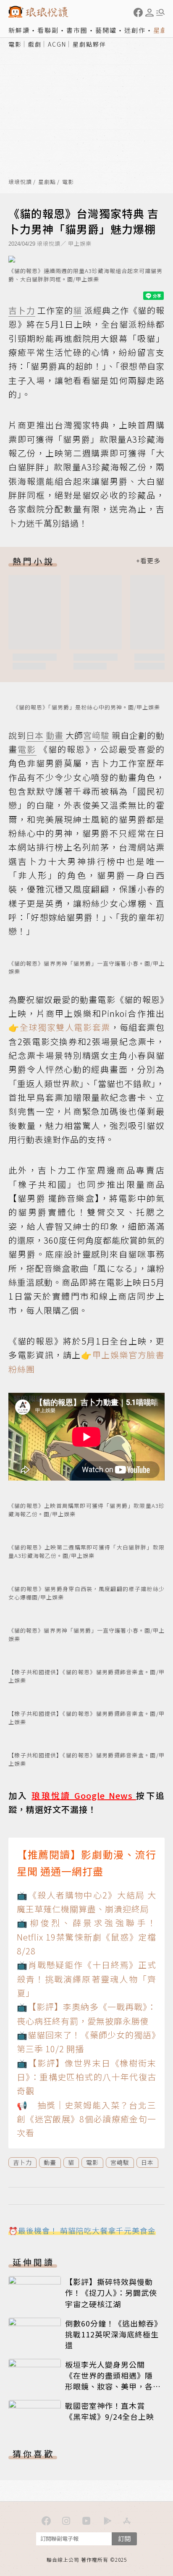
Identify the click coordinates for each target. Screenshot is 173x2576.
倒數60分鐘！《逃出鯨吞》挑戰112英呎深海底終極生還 (112, 2334)
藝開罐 (106, 30)
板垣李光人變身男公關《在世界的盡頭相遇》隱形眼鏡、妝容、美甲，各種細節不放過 (109, 2381)
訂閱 (124, 2538)
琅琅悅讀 (20, 182)
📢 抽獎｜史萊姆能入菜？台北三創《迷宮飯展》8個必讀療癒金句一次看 (86, 2119)
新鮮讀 (19, 30)
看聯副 (48, 30)
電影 (15, 44)
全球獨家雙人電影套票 (65, 1027)
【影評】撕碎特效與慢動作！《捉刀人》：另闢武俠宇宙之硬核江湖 (111, 2292)
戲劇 (35, 44)
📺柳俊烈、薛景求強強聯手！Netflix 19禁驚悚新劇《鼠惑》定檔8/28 (86, 1937)
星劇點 (47, 182)
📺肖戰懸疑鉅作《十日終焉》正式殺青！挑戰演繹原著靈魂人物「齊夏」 (86, 1979)
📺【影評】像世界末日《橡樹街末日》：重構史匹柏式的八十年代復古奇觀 (86, 2077)
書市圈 (77, 30)
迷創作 (135, 30)
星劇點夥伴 (89, 44)
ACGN (57, 44)
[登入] (149, 13)
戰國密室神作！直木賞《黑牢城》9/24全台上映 (110, 2411)
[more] (148, 561)
